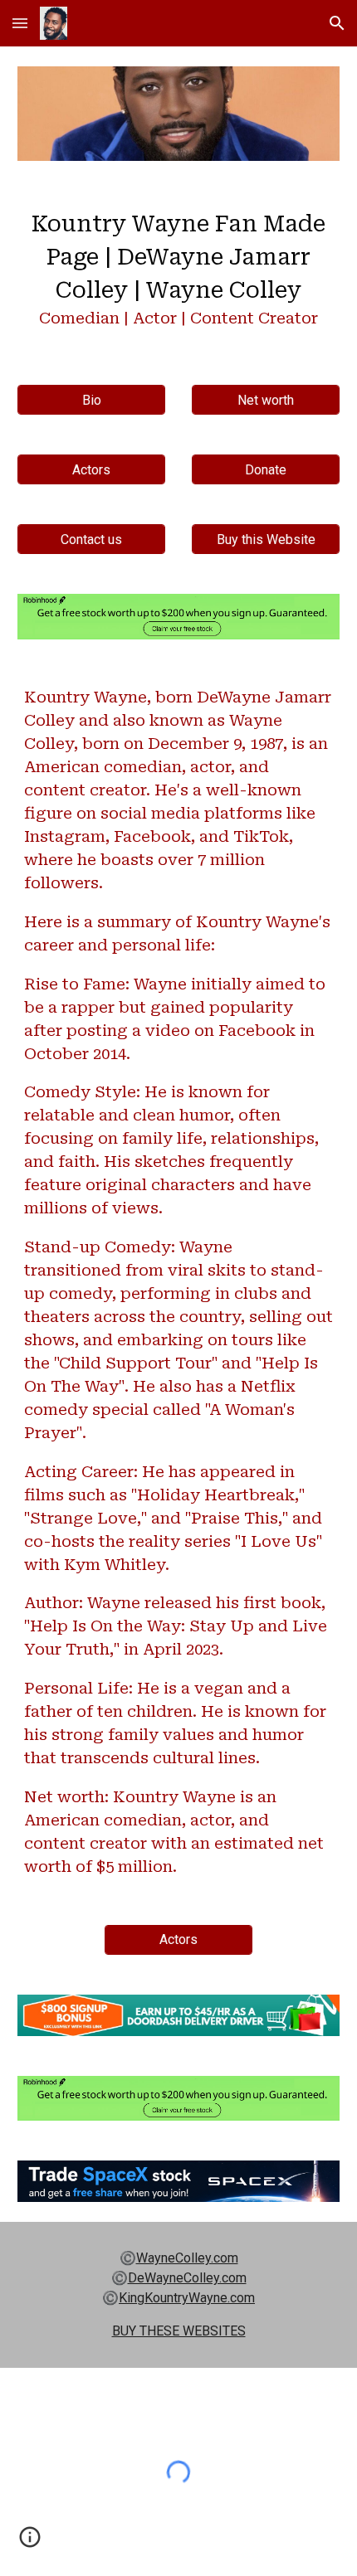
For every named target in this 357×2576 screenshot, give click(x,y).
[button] (20, 23)
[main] (179, 273)
